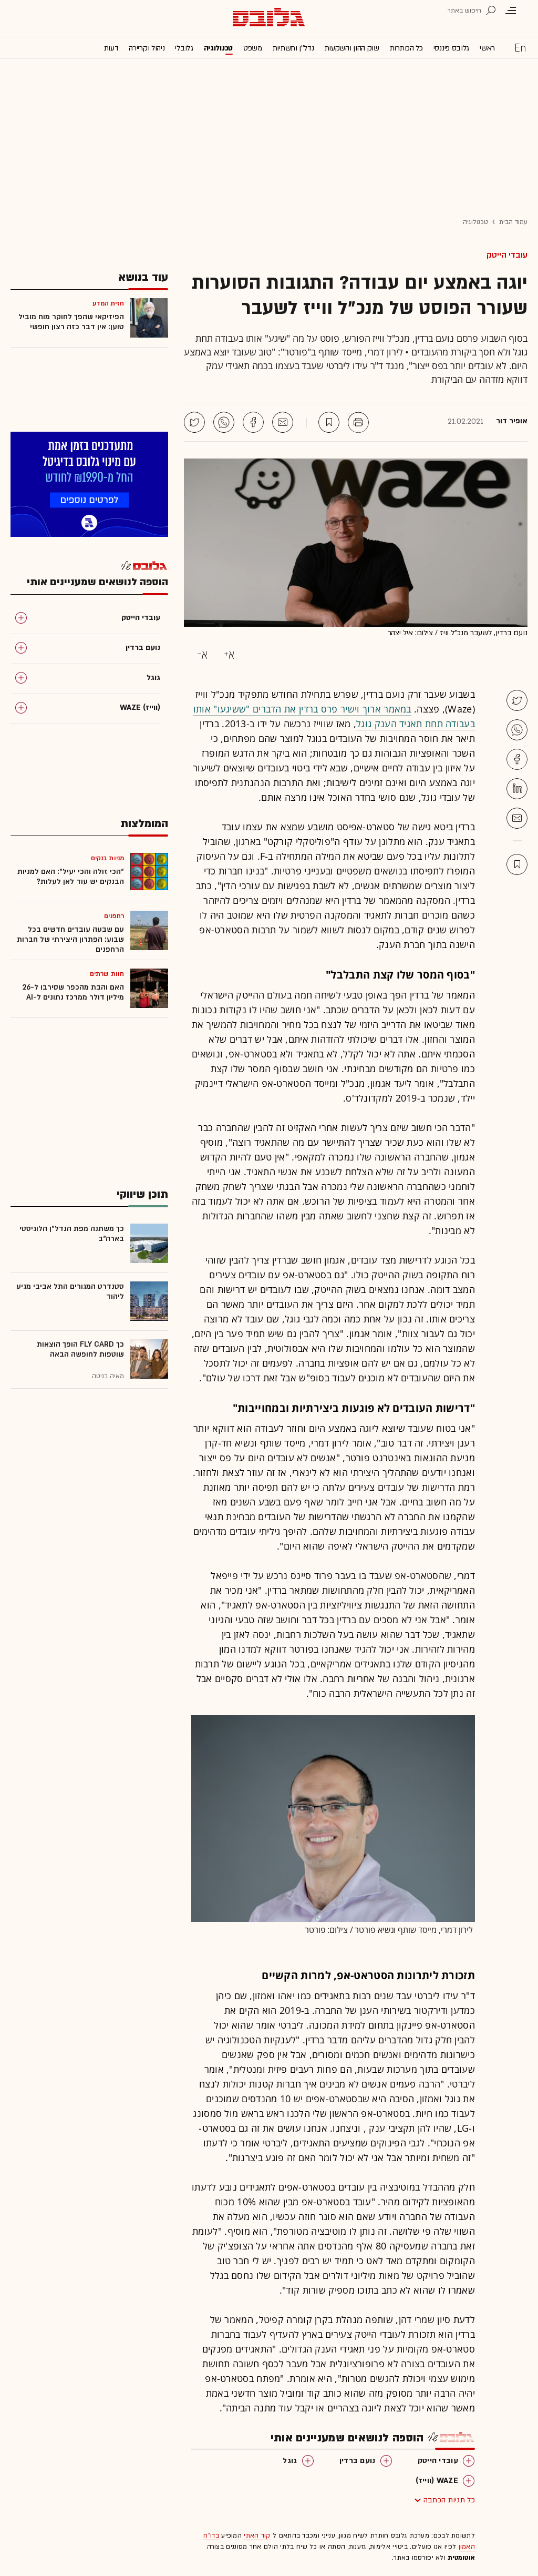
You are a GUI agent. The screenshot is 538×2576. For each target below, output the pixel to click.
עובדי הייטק (507, 255)
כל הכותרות (406, 48)
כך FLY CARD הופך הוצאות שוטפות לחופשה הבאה (80, 1349)
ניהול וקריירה (147, 48)
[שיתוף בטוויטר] (194, 422)
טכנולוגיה (218, 48)
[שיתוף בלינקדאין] (517, 789)
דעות (111, 48)
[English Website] (520, 47)
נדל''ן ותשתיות (293, 48)
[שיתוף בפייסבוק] (253, 422)
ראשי (487, 48)
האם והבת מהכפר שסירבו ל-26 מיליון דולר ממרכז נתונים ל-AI (73, 992)
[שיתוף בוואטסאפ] (224, 422)
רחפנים (114, 916)
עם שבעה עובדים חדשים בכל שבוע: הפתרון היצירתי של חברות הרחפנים (70, 939)
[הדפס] (358, 422)
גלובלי (184, 48)
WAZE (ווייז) (437, 2481)
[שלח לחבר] (517, 818)
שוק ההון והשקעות (352, 48)
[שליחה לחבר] (283, 422)
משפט (253, 48)
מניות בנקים (107, 858)
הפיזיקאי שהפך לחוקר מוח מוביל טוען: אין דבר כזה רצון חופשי (71, 322)
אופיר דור (512, 421)
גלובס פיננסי (451, 48)
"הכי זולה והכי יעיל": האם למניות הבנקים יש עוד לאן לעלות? (71, 877)
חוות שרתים (107, 974)
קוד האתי (257, 2536)
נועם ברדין (358, 2461)
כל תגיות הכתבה (449, 2500)
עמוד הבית (513, 222)
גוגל (290, 2461)
